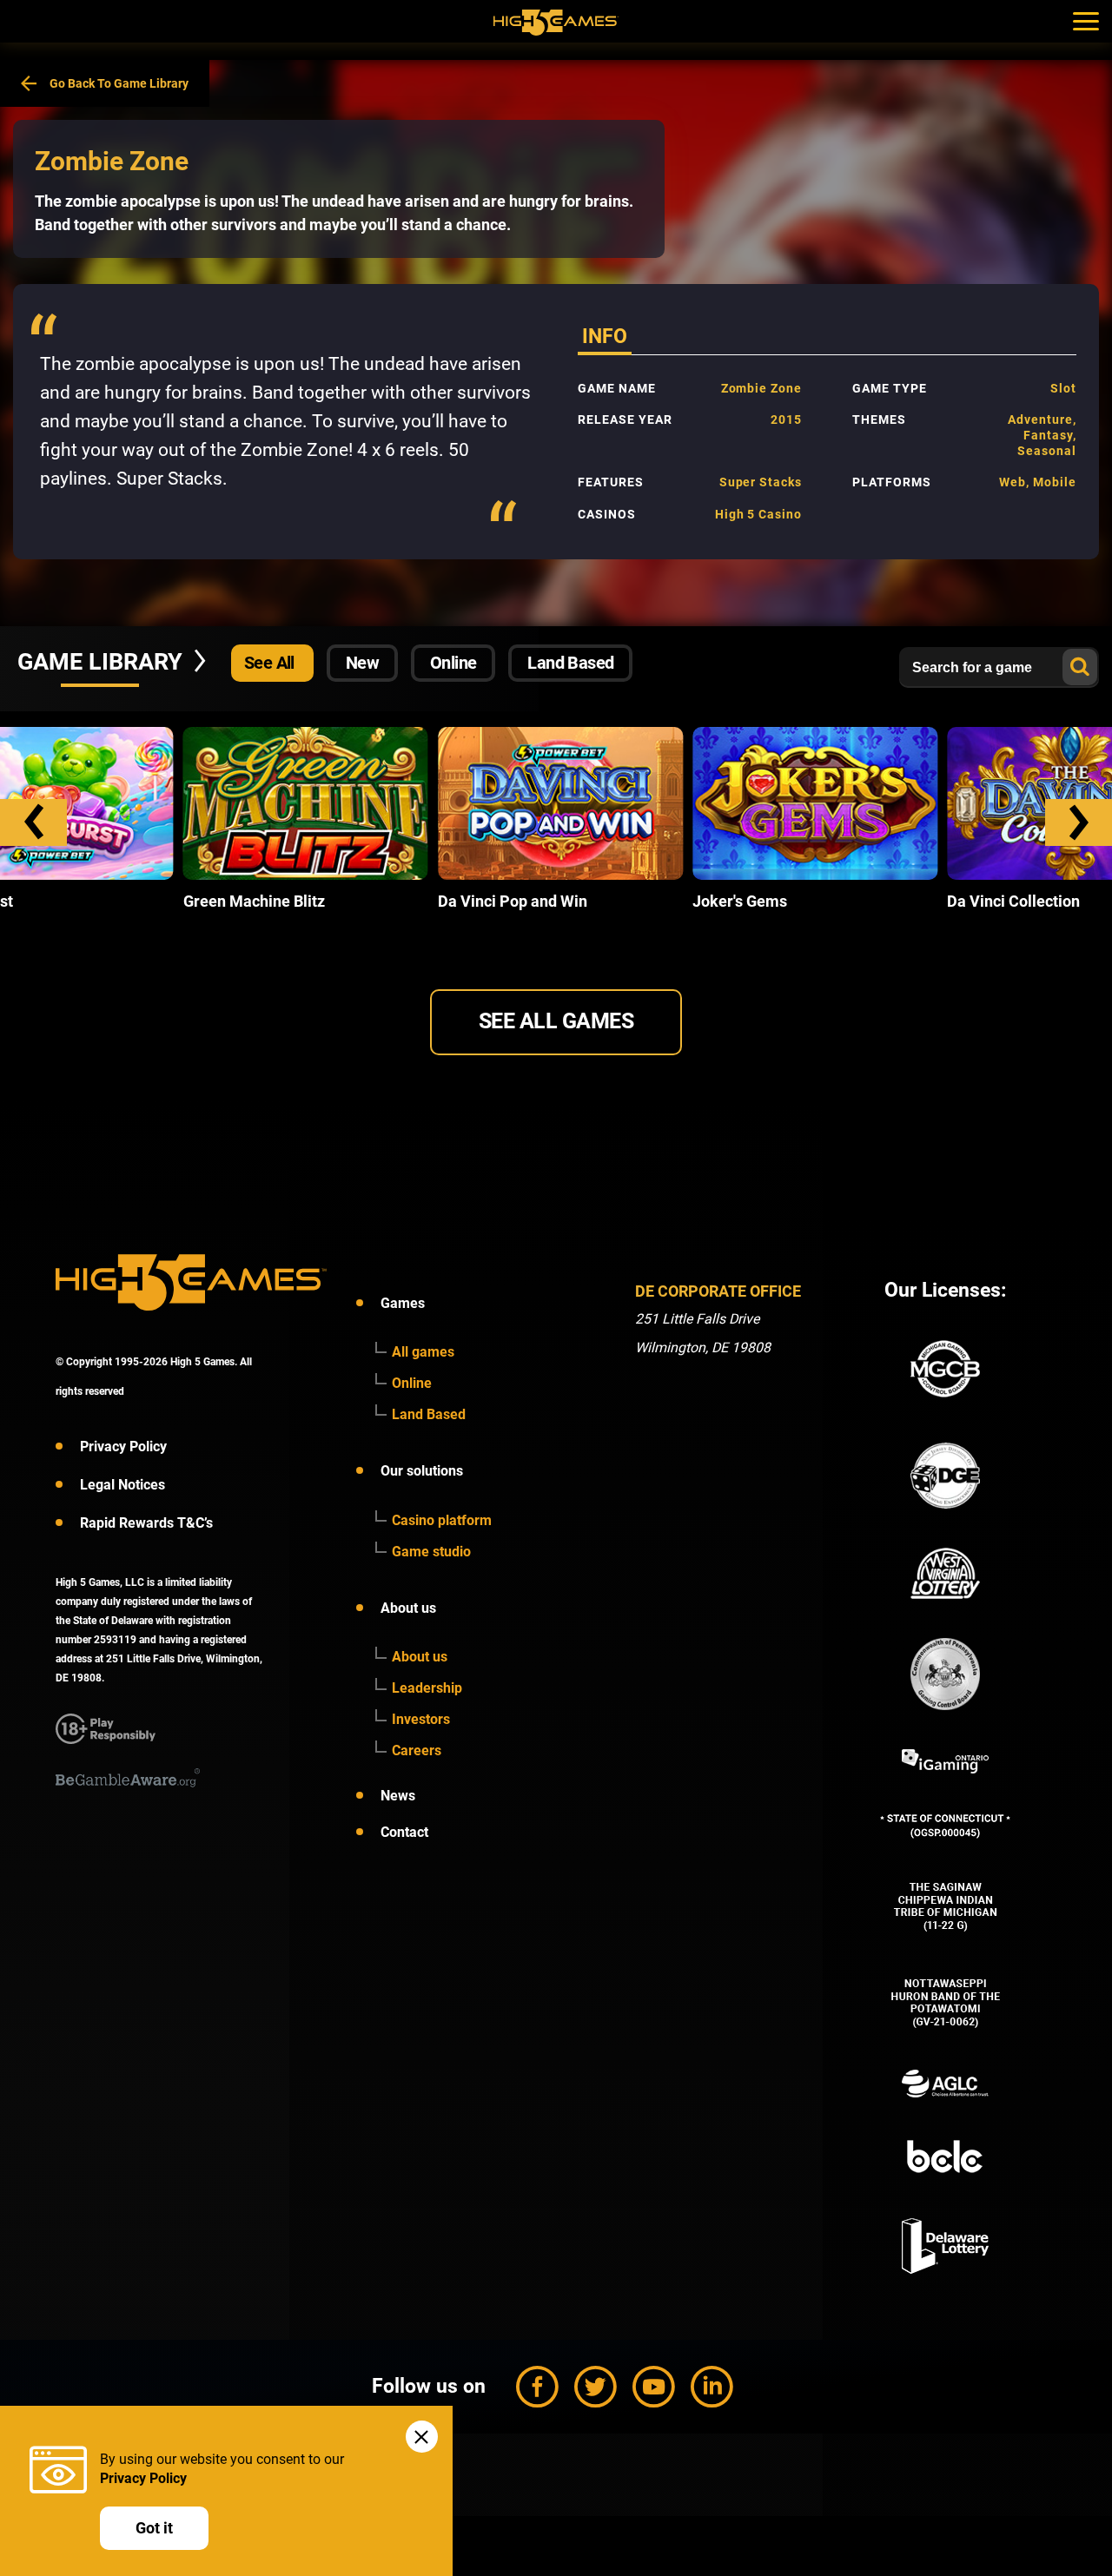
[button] (33, 822)
